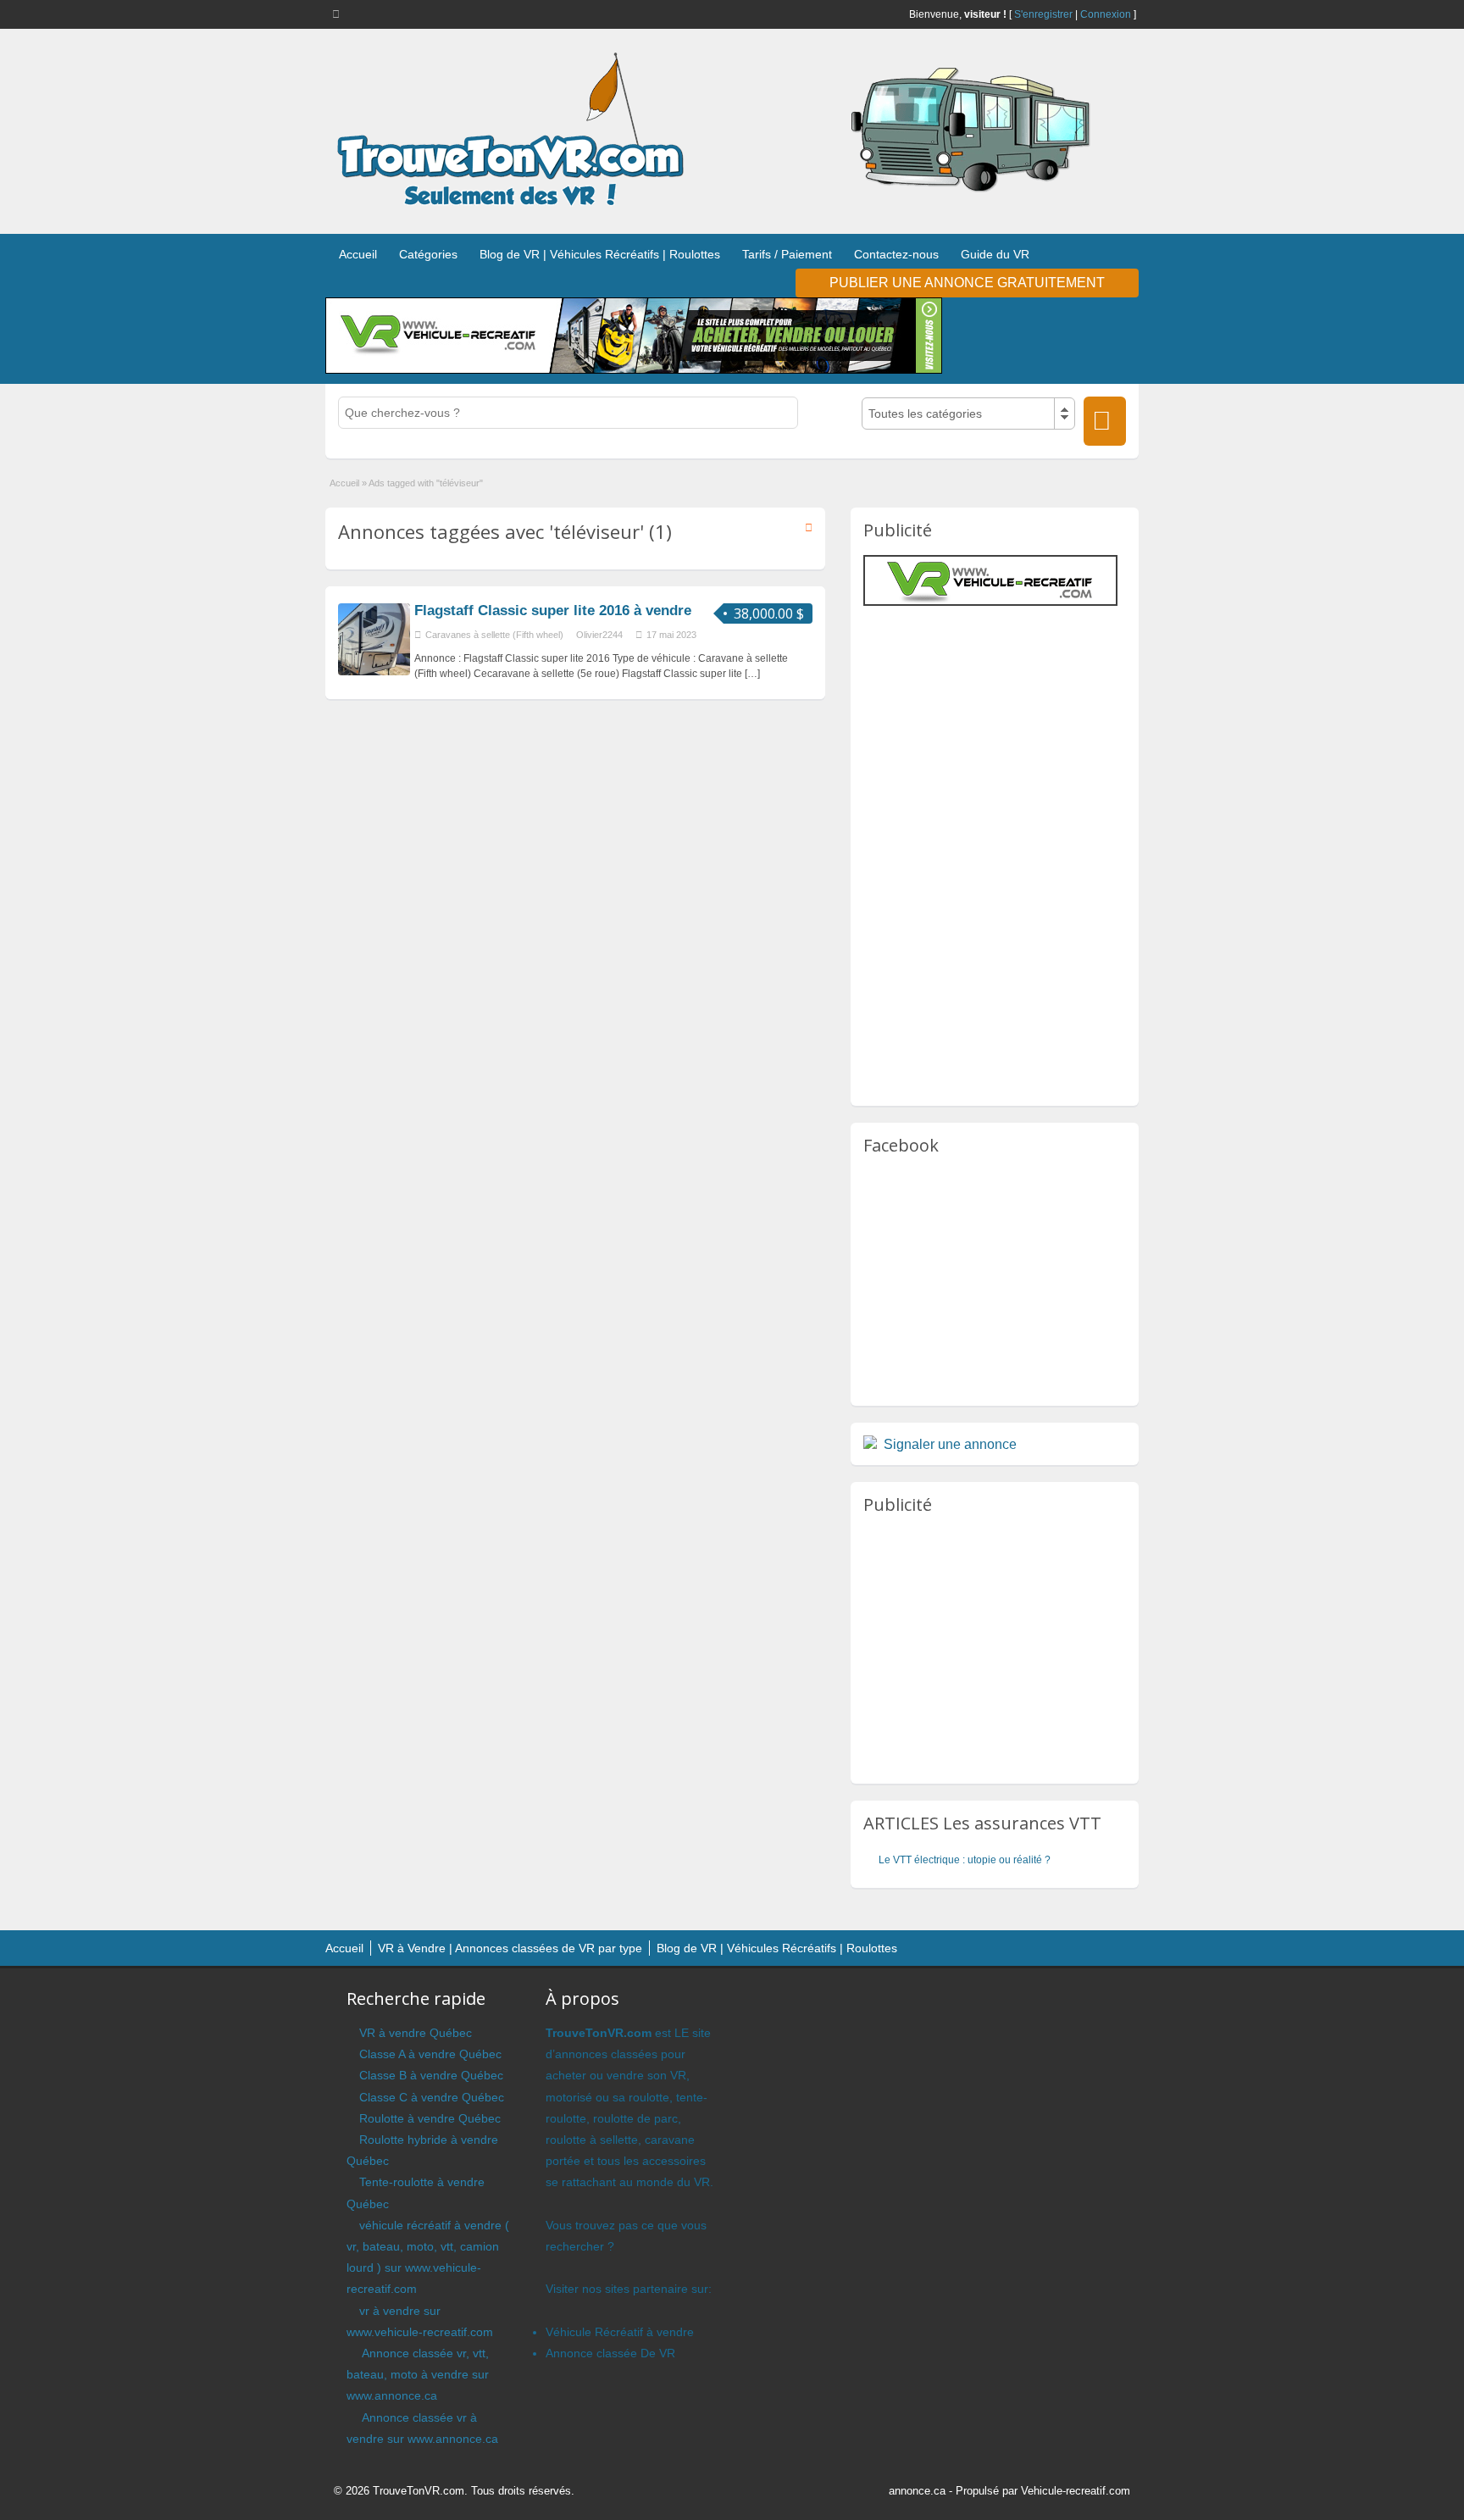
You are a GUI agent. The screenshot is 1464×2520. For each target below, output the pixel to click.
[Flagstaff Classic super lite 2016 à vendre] (374, 672)
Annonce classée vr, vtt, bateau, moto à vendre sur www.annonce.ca (418, 2374)
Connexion (1106, 14)
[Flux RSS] (339, 14)
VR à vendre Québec (416, 2033)
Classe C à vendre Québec (432, 2097)
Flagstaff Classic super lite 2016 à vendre (553, 611)
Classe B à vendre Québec (431, 2075)
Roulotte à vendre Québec (430, 2118)
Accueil (358, 254)
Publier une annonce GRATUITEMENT (967, 283)
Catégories (428, 254)
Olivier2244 (599, 635)
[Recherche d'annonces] (1105, 421)
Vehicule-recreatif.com (1076, 2491)
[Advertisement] (1006, 729)
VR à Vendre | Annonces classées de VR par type (510, 1948)
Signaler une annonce (950, 1444)
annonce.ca (917, 2491)
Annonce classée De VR (610, 2353)
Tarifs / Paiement (787, 254)
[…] (752, 674)
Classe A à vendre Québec (430, 2054)
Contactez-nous (896, 254)
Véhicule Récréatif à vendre (620, 2332)
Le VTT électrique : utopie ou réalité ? (965, 1860)
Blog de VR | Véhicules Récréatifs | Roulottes (600, 254)
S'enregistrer (1043, 14)
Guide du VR (995, 254)
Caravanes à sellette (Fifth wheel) (494, 635)
